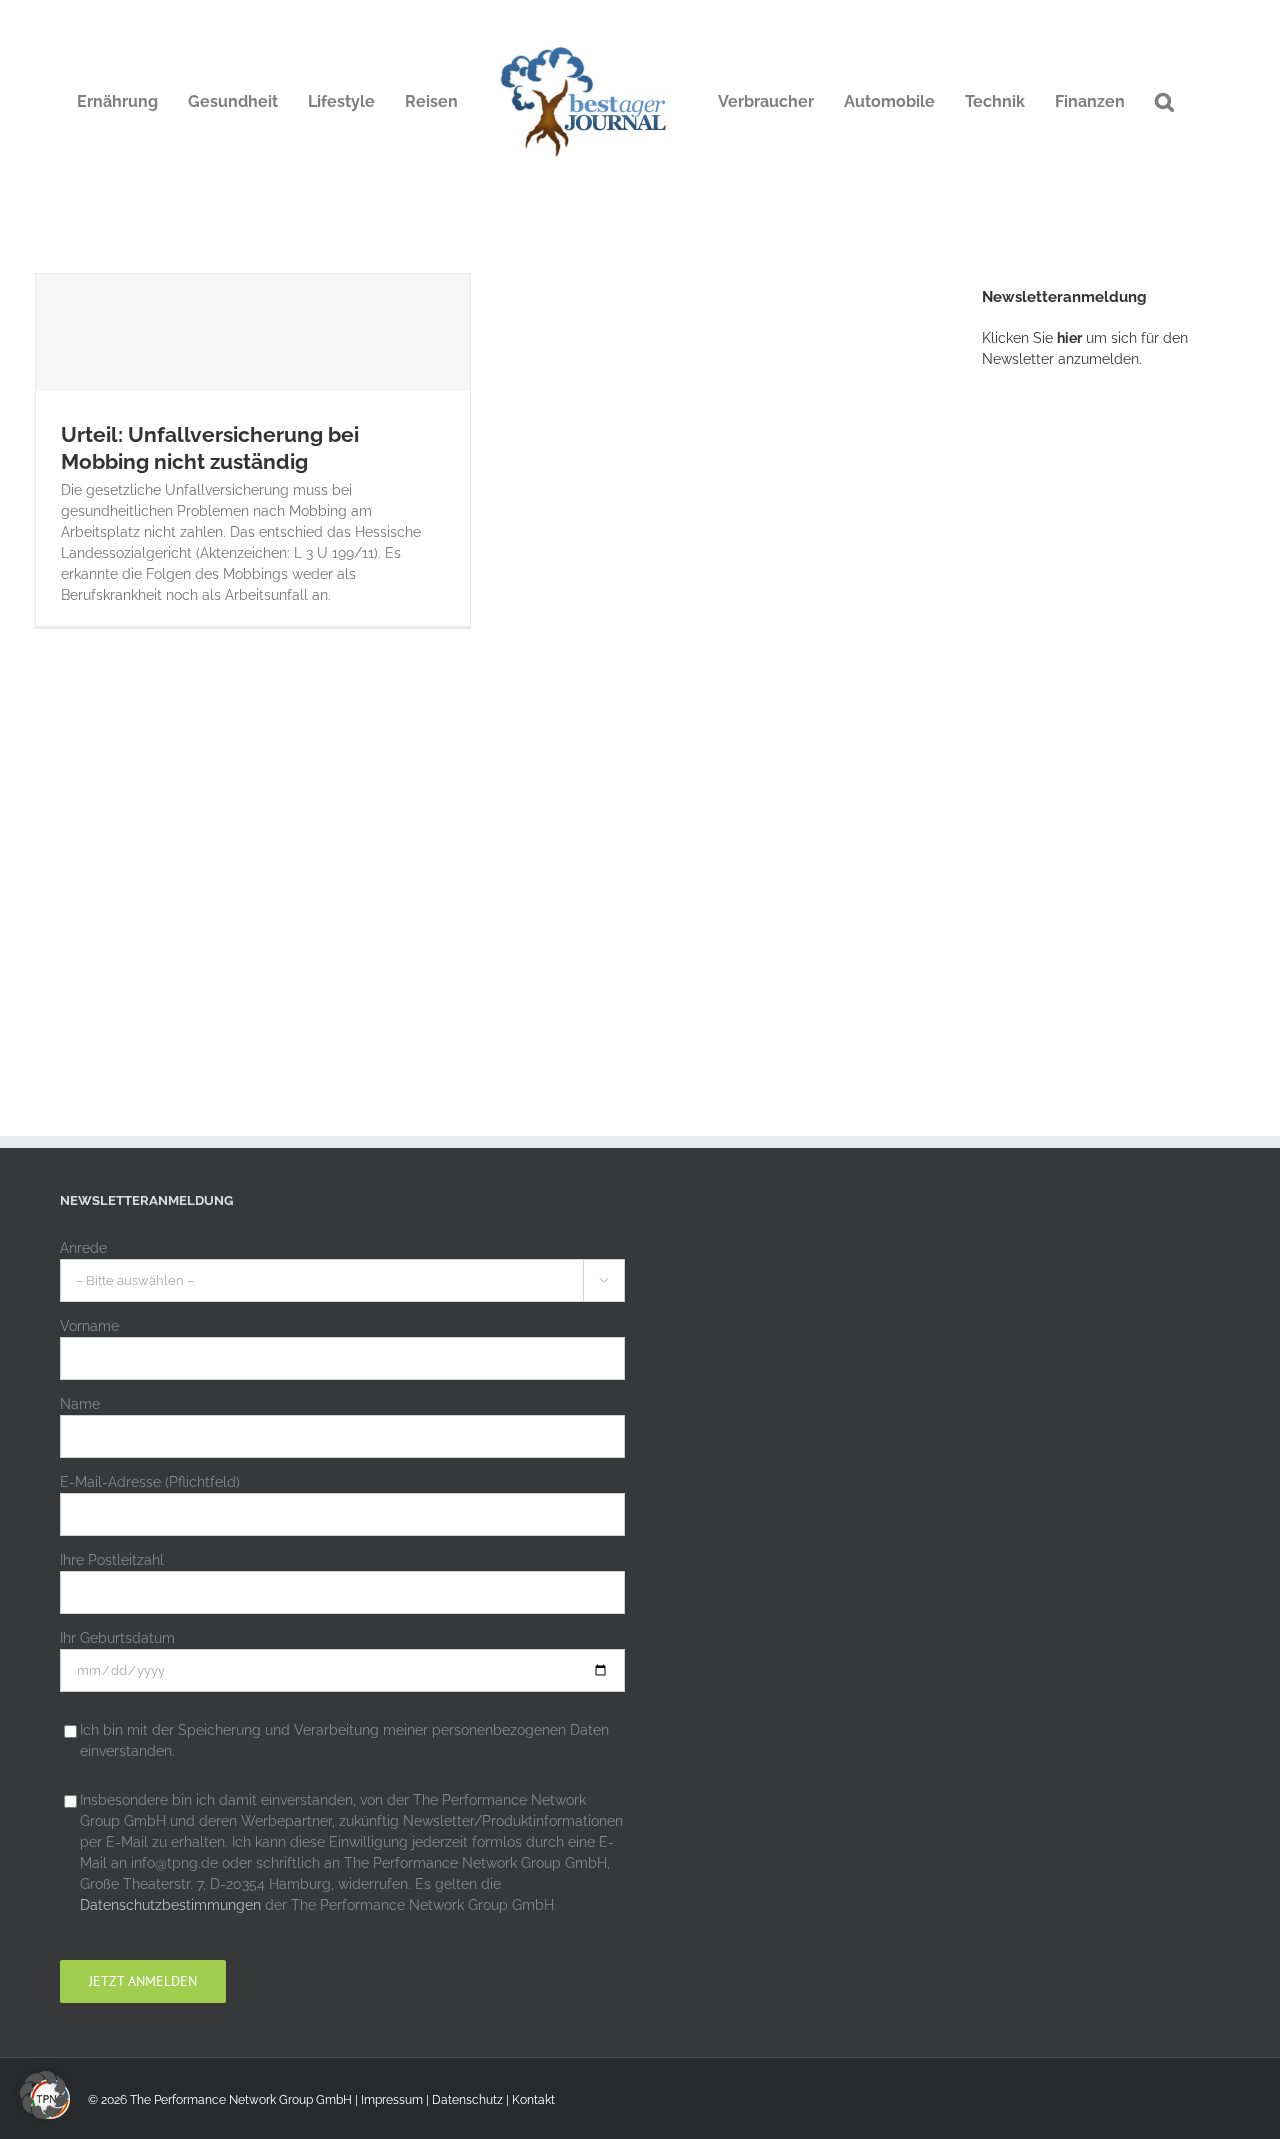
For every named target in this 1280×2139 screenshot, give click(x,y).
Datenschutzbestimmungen (170, 1905)
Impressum (392, 2100)
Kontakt (533, 2100)
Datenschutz (467, 2100)
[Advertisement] (1131, 715)
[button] (1164, 102)
